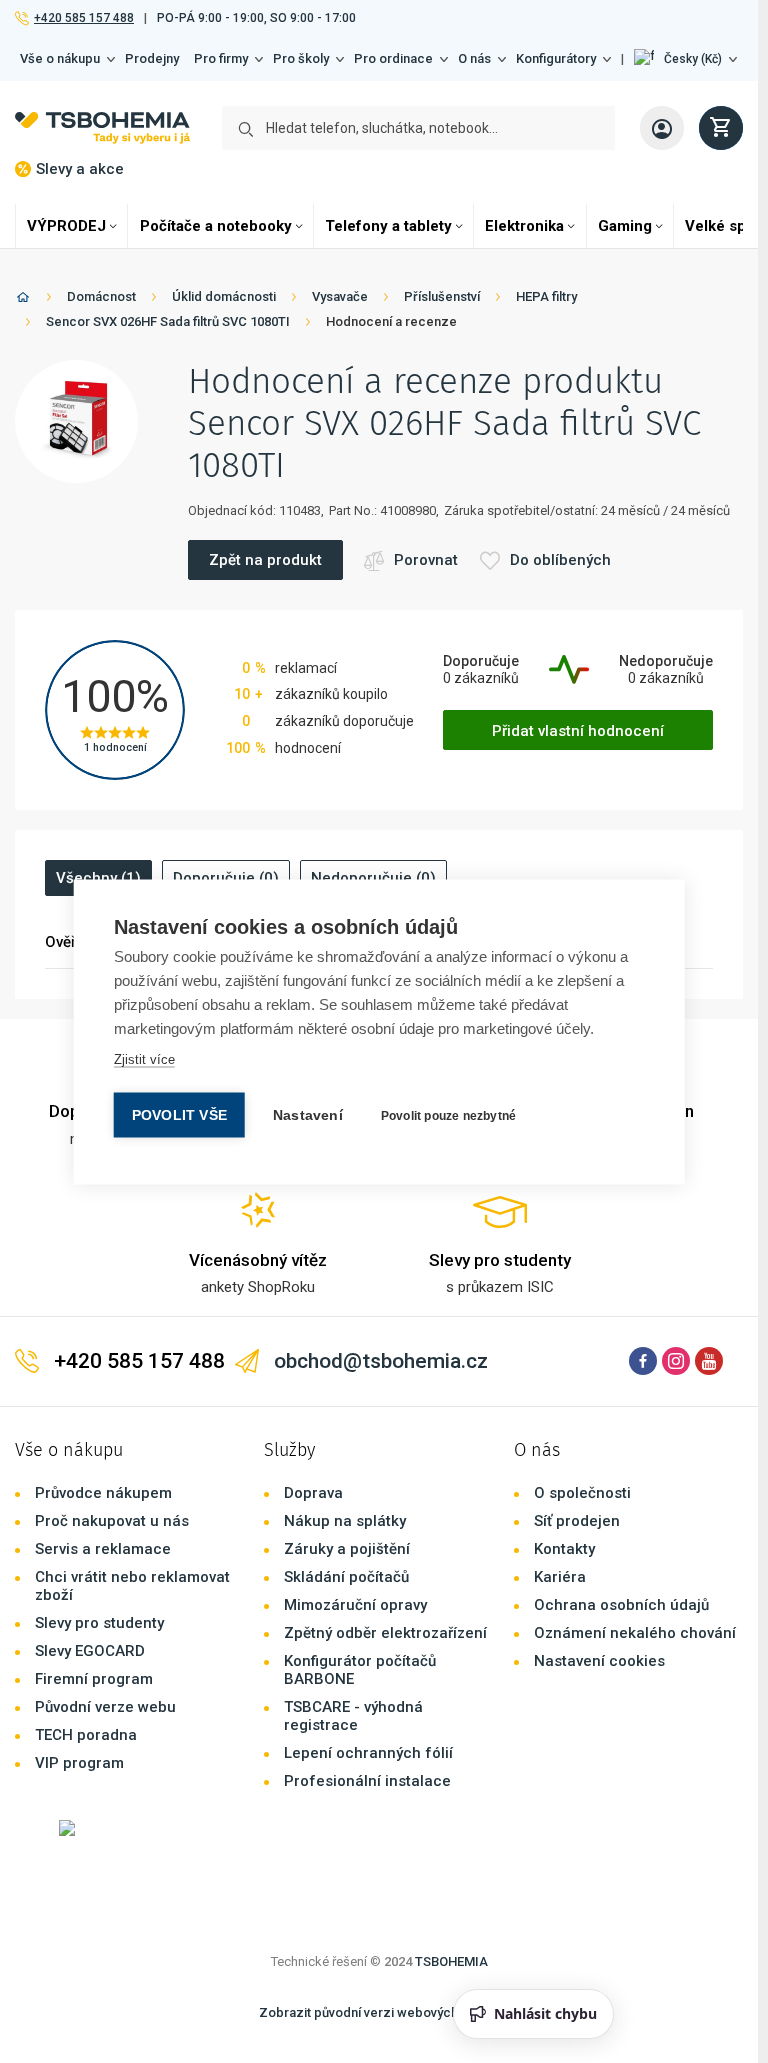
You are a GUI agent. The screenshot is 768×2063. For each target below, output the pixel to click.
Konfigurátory (556, 58)
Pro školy (301, 58)
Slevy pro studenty (99, 1623)
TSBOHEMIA (451, 1961)
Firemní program (94, 1679)
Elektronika (524, 226)
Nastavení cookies (599, 1661)
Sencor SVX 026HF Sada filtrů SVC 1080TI (168, 321)
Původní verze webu (105, 1707)
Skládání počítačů (346, 1577)
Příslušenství (442, 296)
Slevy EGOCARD (90, 1651)
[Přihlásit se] (662, 128)
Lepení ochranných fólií (368, 1753)
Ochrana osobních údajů (621, 1605)
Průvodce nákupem (103, 1493)
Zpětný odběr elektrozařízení (385, 1633)
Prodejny (152, 58)
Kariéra (560, 1577)
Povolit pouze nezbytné (448, 1115)
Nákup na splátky (345, 1521)
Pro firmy (221, 58)
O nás (474, 58)
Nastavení (308, 1114)
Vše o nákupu (60, 58)
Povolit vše (179, 1114)
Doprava (313, 1493)
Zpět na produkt (265, 560)
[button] (685, 59)
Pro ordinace (393, 58)
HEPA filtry (546, 296)
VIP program (79, 1763)
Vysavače (340, 296)
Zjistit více (144, 1058)
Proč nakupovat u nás (112, 1521)
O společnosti (582, 1493)
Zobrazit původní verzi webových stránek (382, 2012)
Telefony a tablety (388, 226)
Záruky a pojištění (347, 1549)
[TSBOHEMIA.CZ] (102, 128)
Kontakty (564, 1549)
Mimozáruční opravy (355, 1605)
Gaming (625, 226)
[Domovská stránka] (23, 300)
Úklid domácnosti (224, 296)
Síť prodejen (577, 1521)
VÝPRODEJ (66, 226)
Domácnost (101, 296)
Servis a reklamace (103, 1549)
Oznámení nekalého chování (635, 1633)
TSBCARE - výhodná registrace (353, 1716)
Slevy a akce (80, 169)
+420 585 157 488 (83, 18)
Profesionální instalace (367, 1781)
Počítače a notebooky (216, 226)
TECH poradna (86, 1735)
